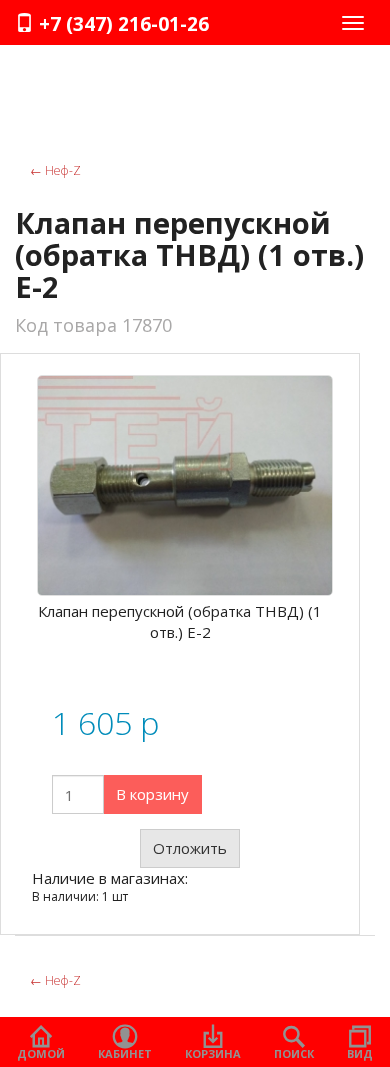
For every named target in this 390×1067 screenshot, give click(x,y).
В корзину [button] (152, 794)
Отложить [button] (190, 848)
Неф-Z (55, 170)
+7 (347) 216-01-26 (121, 24)
